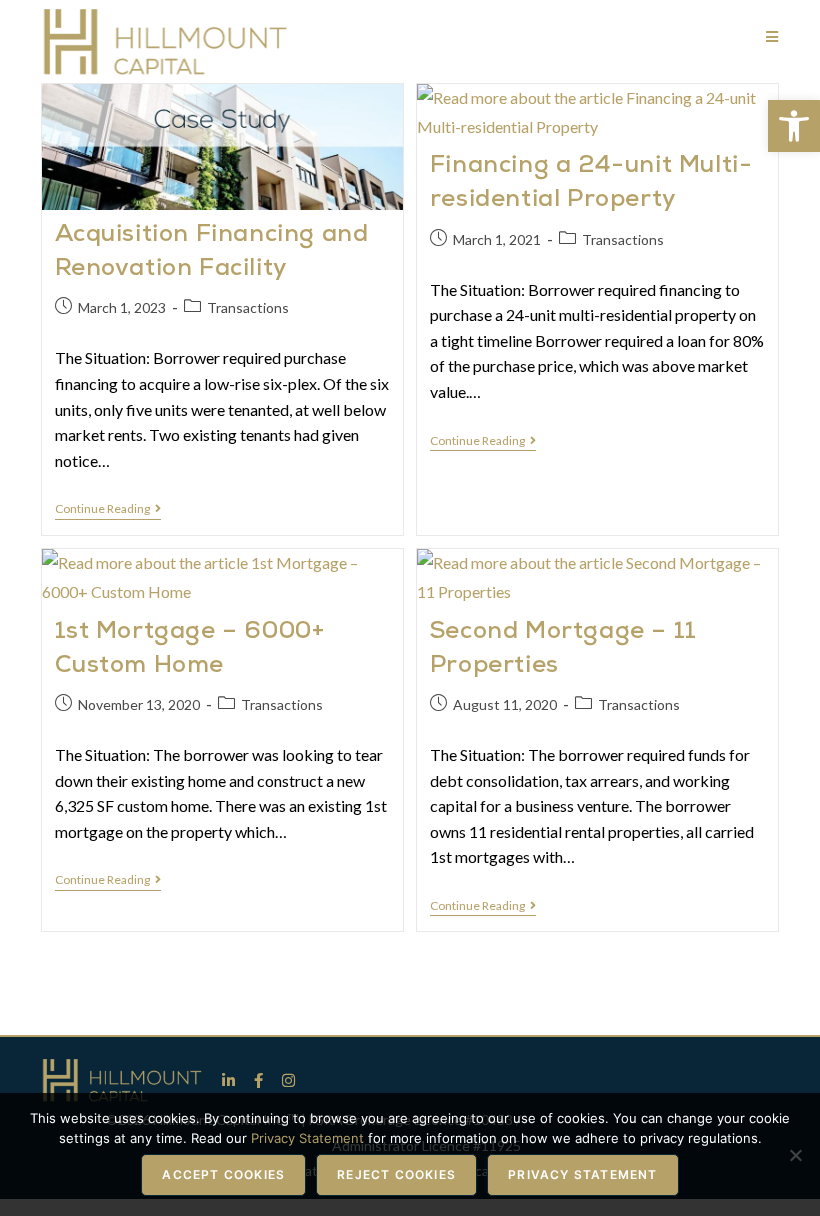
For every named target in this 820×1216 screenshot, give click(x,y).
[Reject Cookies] (795, 1155)
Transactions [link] (248, 307)
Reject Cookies (396, 1174)
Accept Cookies (223, 1174)
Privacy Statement (582, 1174)
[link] (794, 126)
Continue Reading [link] (108, 509)
